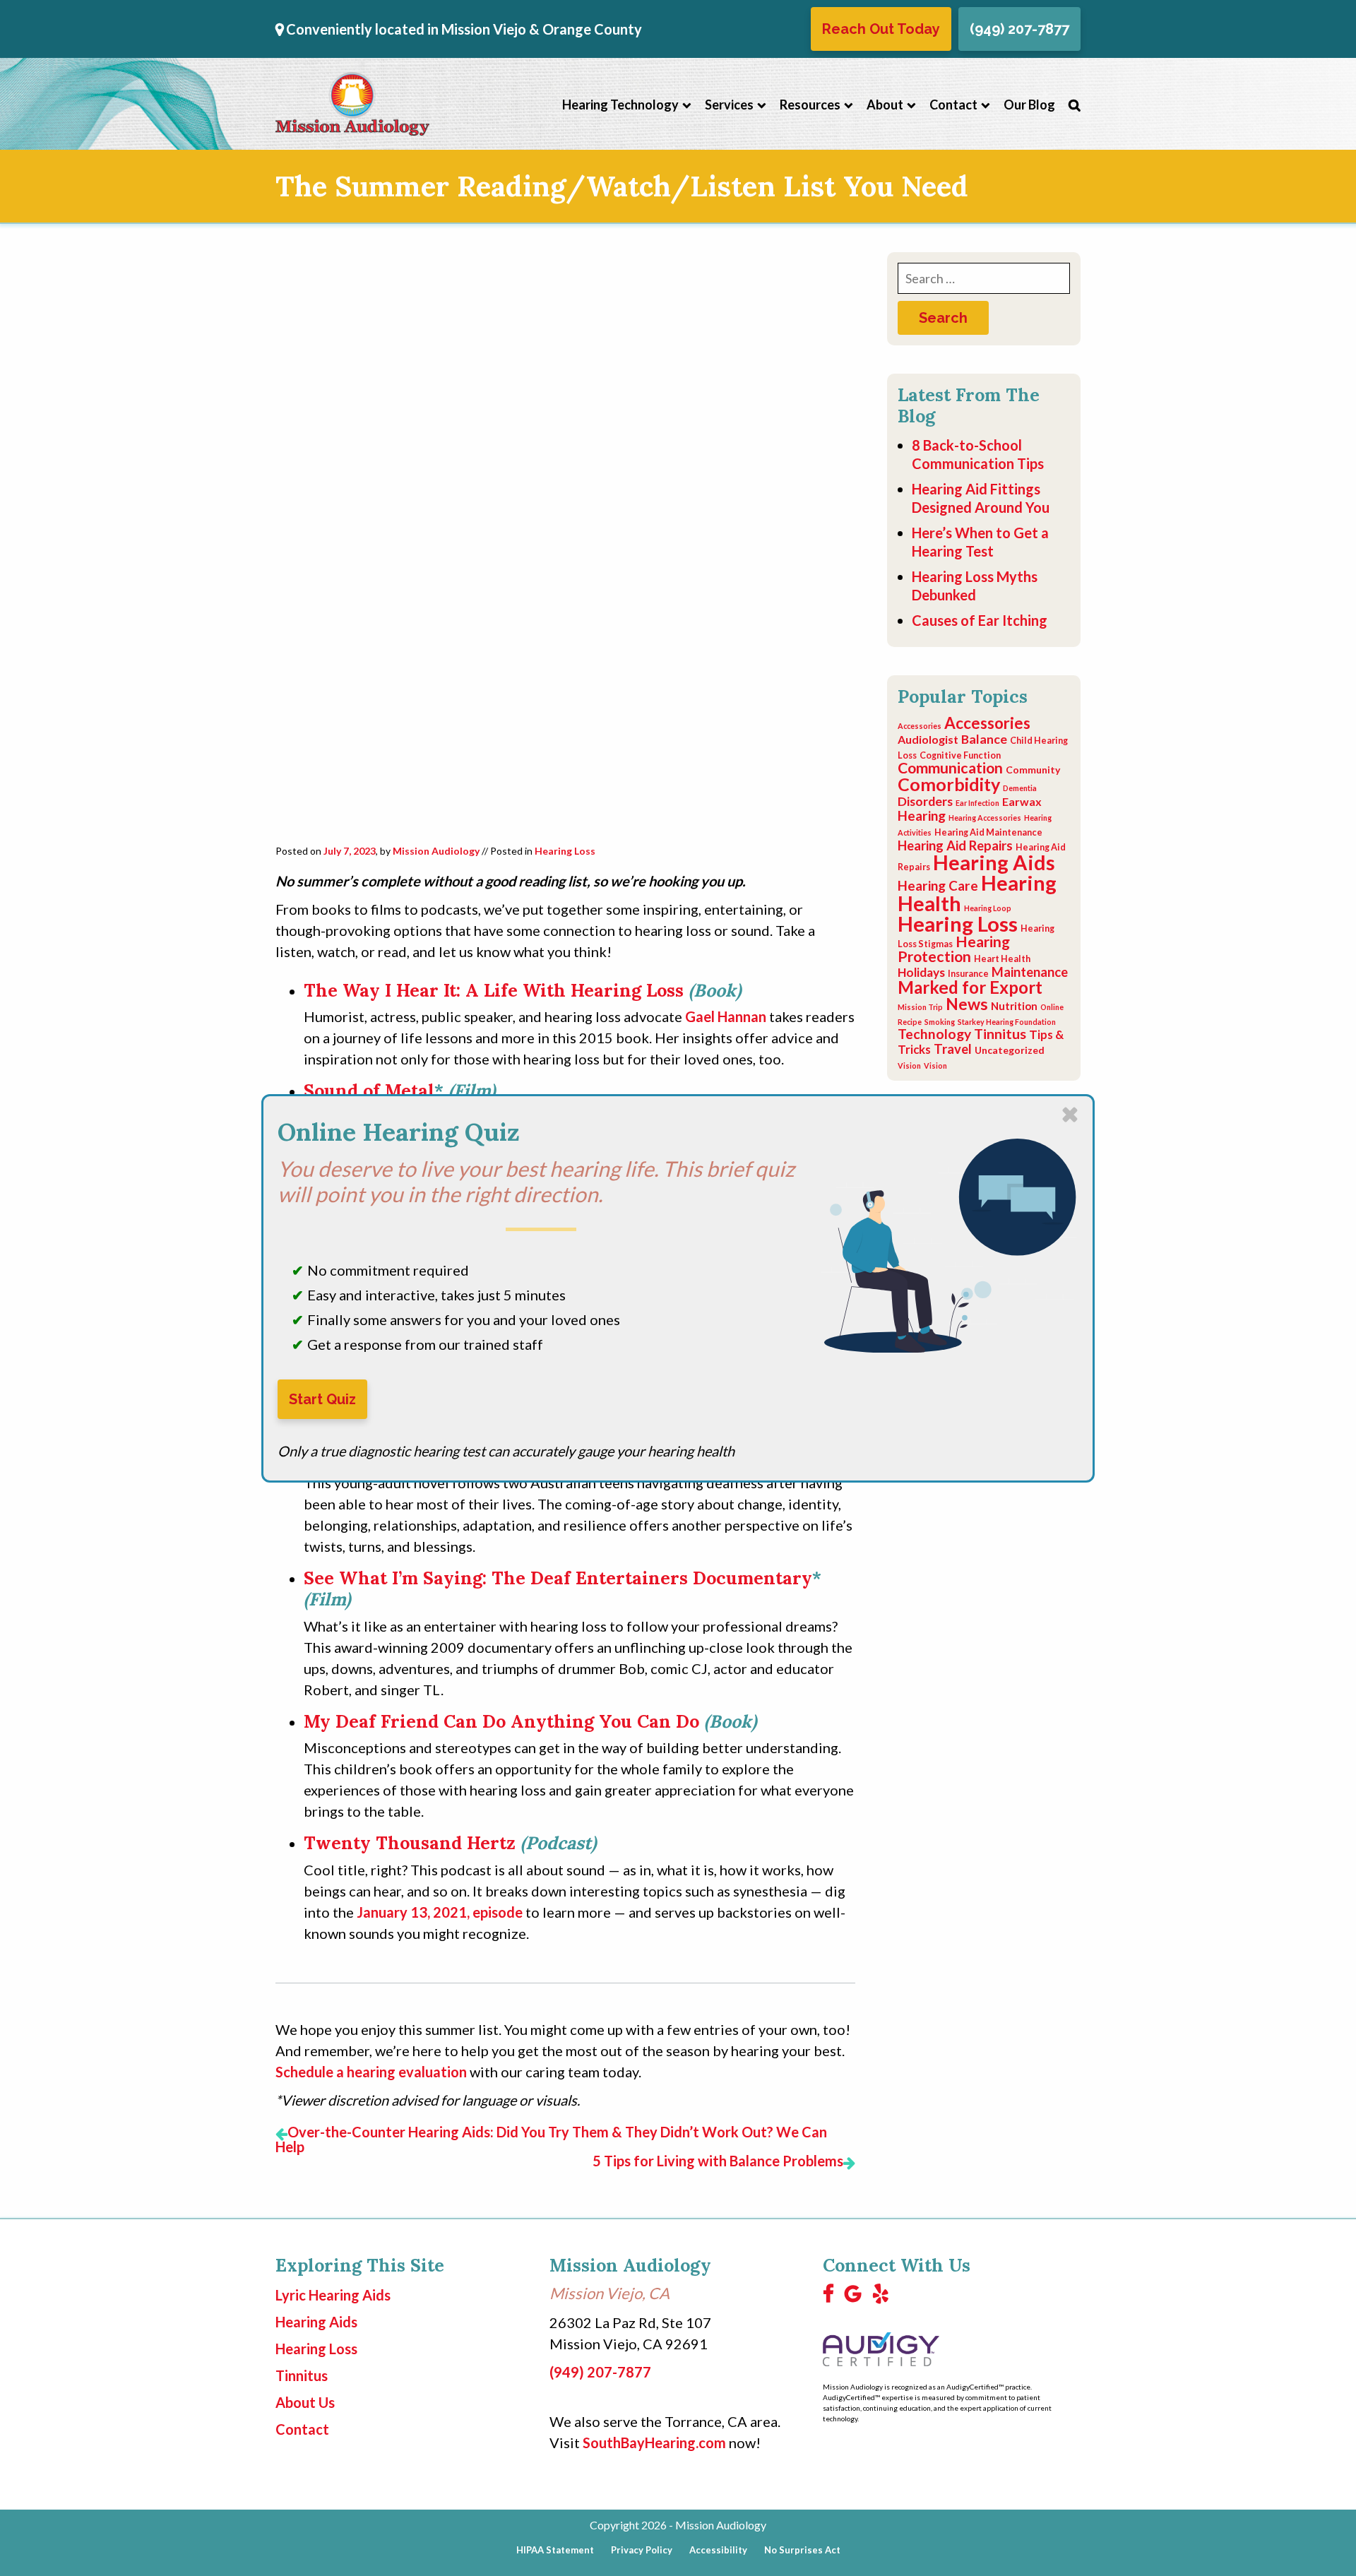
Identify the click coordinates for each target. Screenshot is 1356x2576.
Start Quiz (322, 1399)
